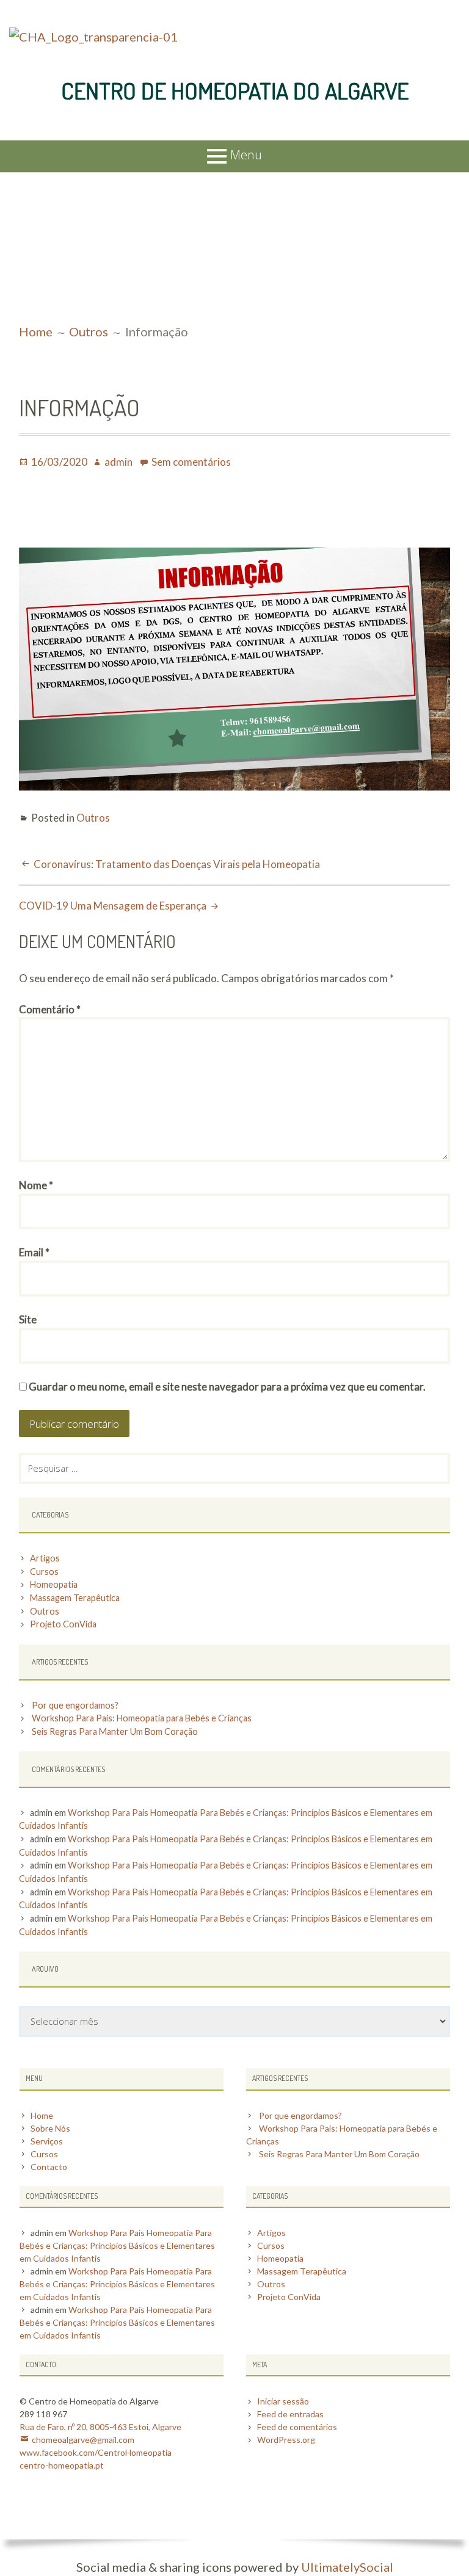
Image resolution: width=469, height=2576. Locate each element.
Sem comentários (191, 462)
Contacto (49, 2167)
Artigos (45, 1558)
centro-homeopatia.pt (62, 2465)
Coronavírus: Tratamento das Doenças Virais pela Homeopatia (177, 864)
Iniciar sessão (283, 2401)
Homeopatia (54, 1584)
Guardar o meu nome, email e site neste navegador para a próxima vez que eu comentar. (227, 1387)
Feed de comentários (297, 2427)
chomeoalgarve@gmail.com (83, 2440)
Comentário (50, 1009)
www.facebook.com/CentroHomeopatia (96, 2452)
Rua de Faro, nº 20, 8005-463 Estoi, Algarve (100, 2427)
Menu (246, 155)
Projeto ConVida (63, 1624)
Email (34, 1252)
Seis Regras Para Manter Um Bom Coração (115, 1731)
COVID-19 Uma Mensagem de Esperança (113, 906)
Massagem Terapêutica (75, 1598)
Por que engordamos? (75, 1705)
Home (42, 2115)
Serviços (47, 2141)
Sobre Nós (50, 2128)
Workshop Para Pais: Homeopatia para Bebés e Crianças (142, 1718)
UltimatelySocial (347, 2567)
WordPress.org (286, 2440)
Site (28, 1319)
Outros (93, 818)
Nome (36, 1185)
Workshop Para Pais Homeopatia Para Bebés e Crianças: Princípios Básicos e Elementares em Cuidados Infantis (117, 2245)
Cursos (44, 1572)
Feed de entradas (290, 2414)
